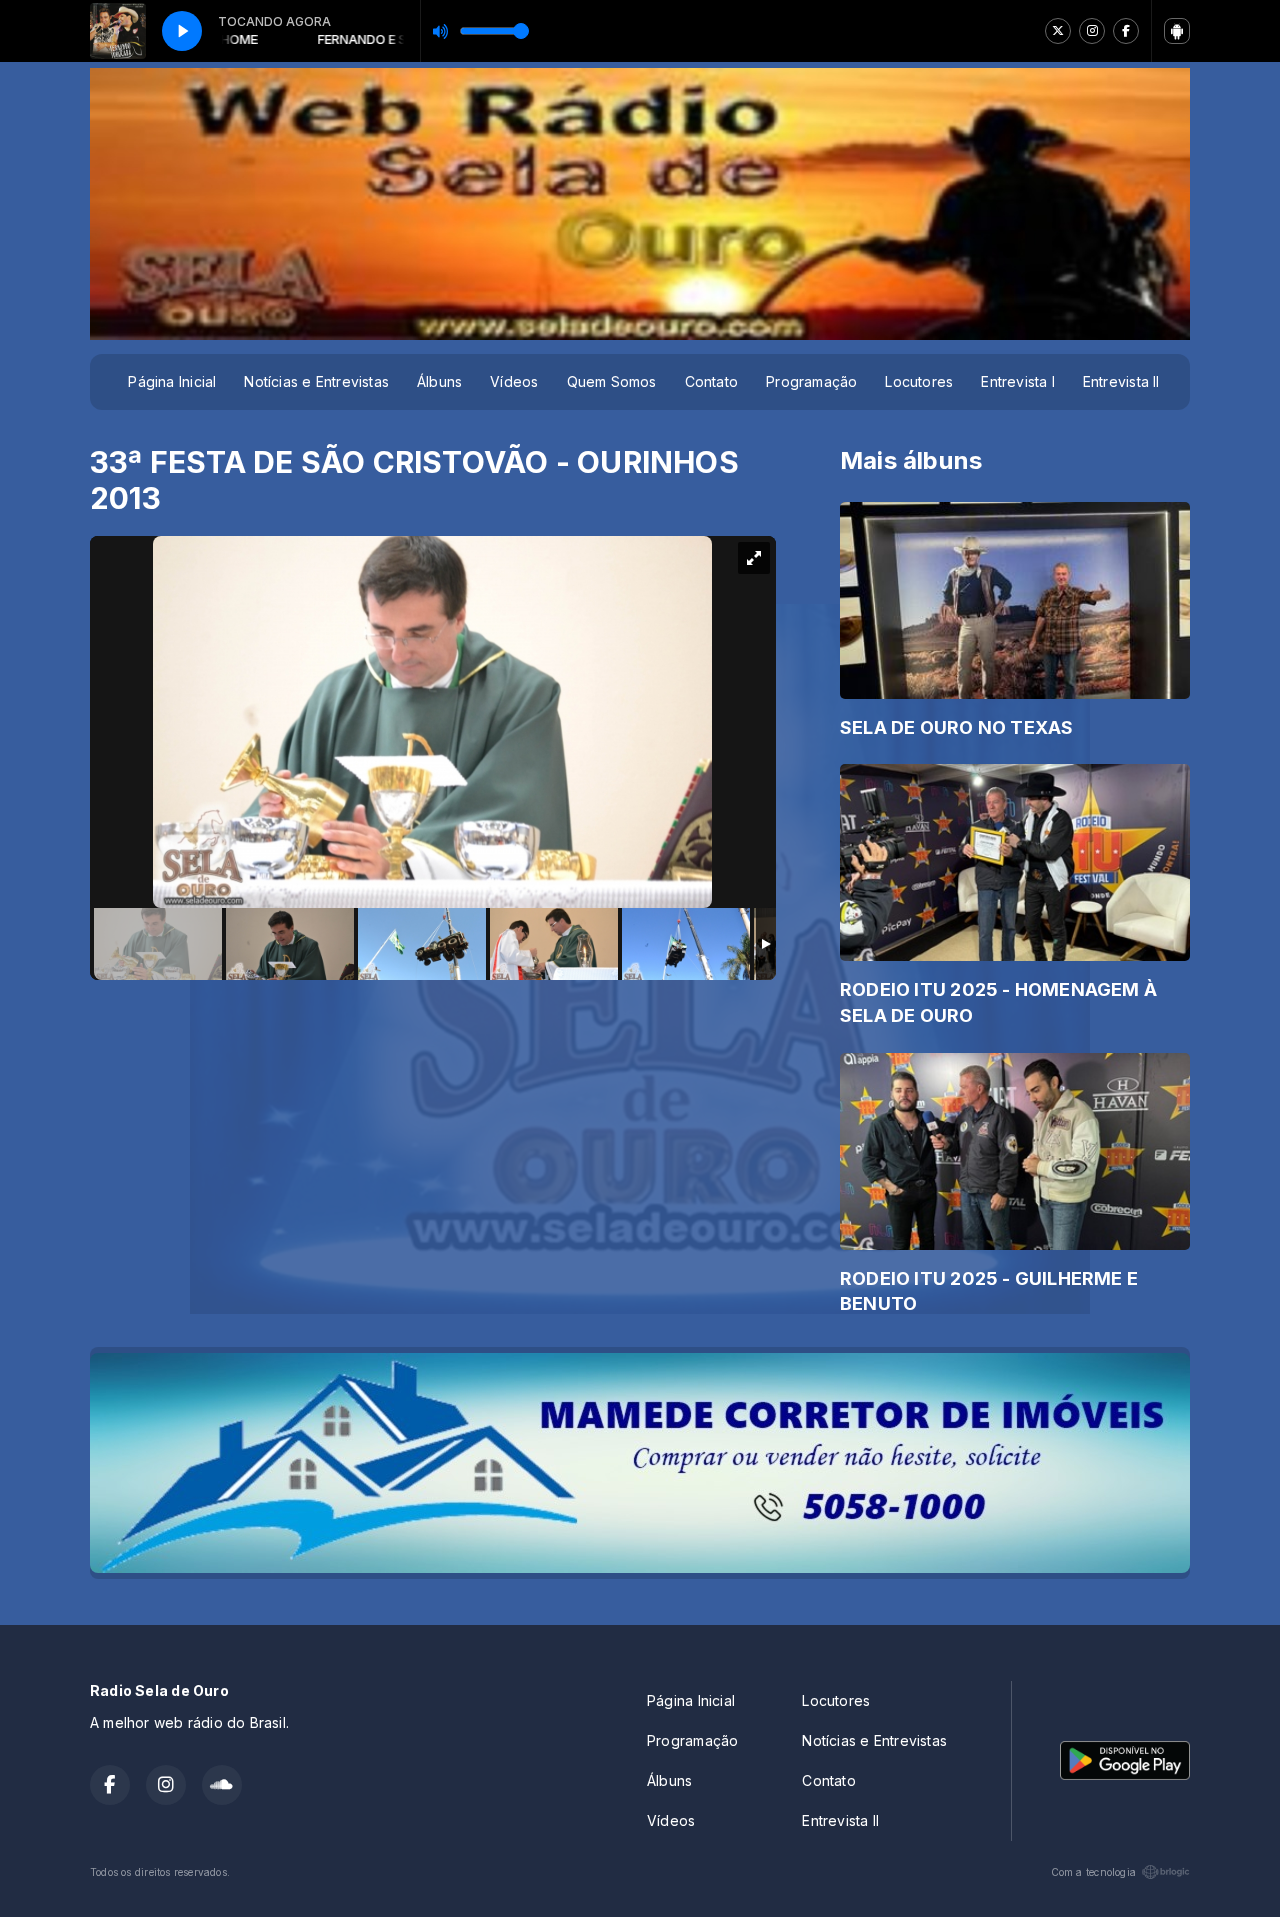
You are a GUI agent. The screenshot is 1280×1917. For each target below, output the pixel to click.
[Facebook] (1126, 31)
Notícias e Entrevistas (316, 381)
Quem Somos (612, 381)
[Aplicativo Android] (1177, 31)
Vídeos (514, 381)
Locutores (919, 381)
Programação (811, 381)
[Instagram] (1092, 31)
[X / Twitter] (1058, 31)
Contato (711, 381)
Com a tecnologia (1093, 1872)
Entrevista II (1121, 381)
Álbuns (439, 381)
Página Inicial (172, 381)
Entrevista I (1018, 381)
